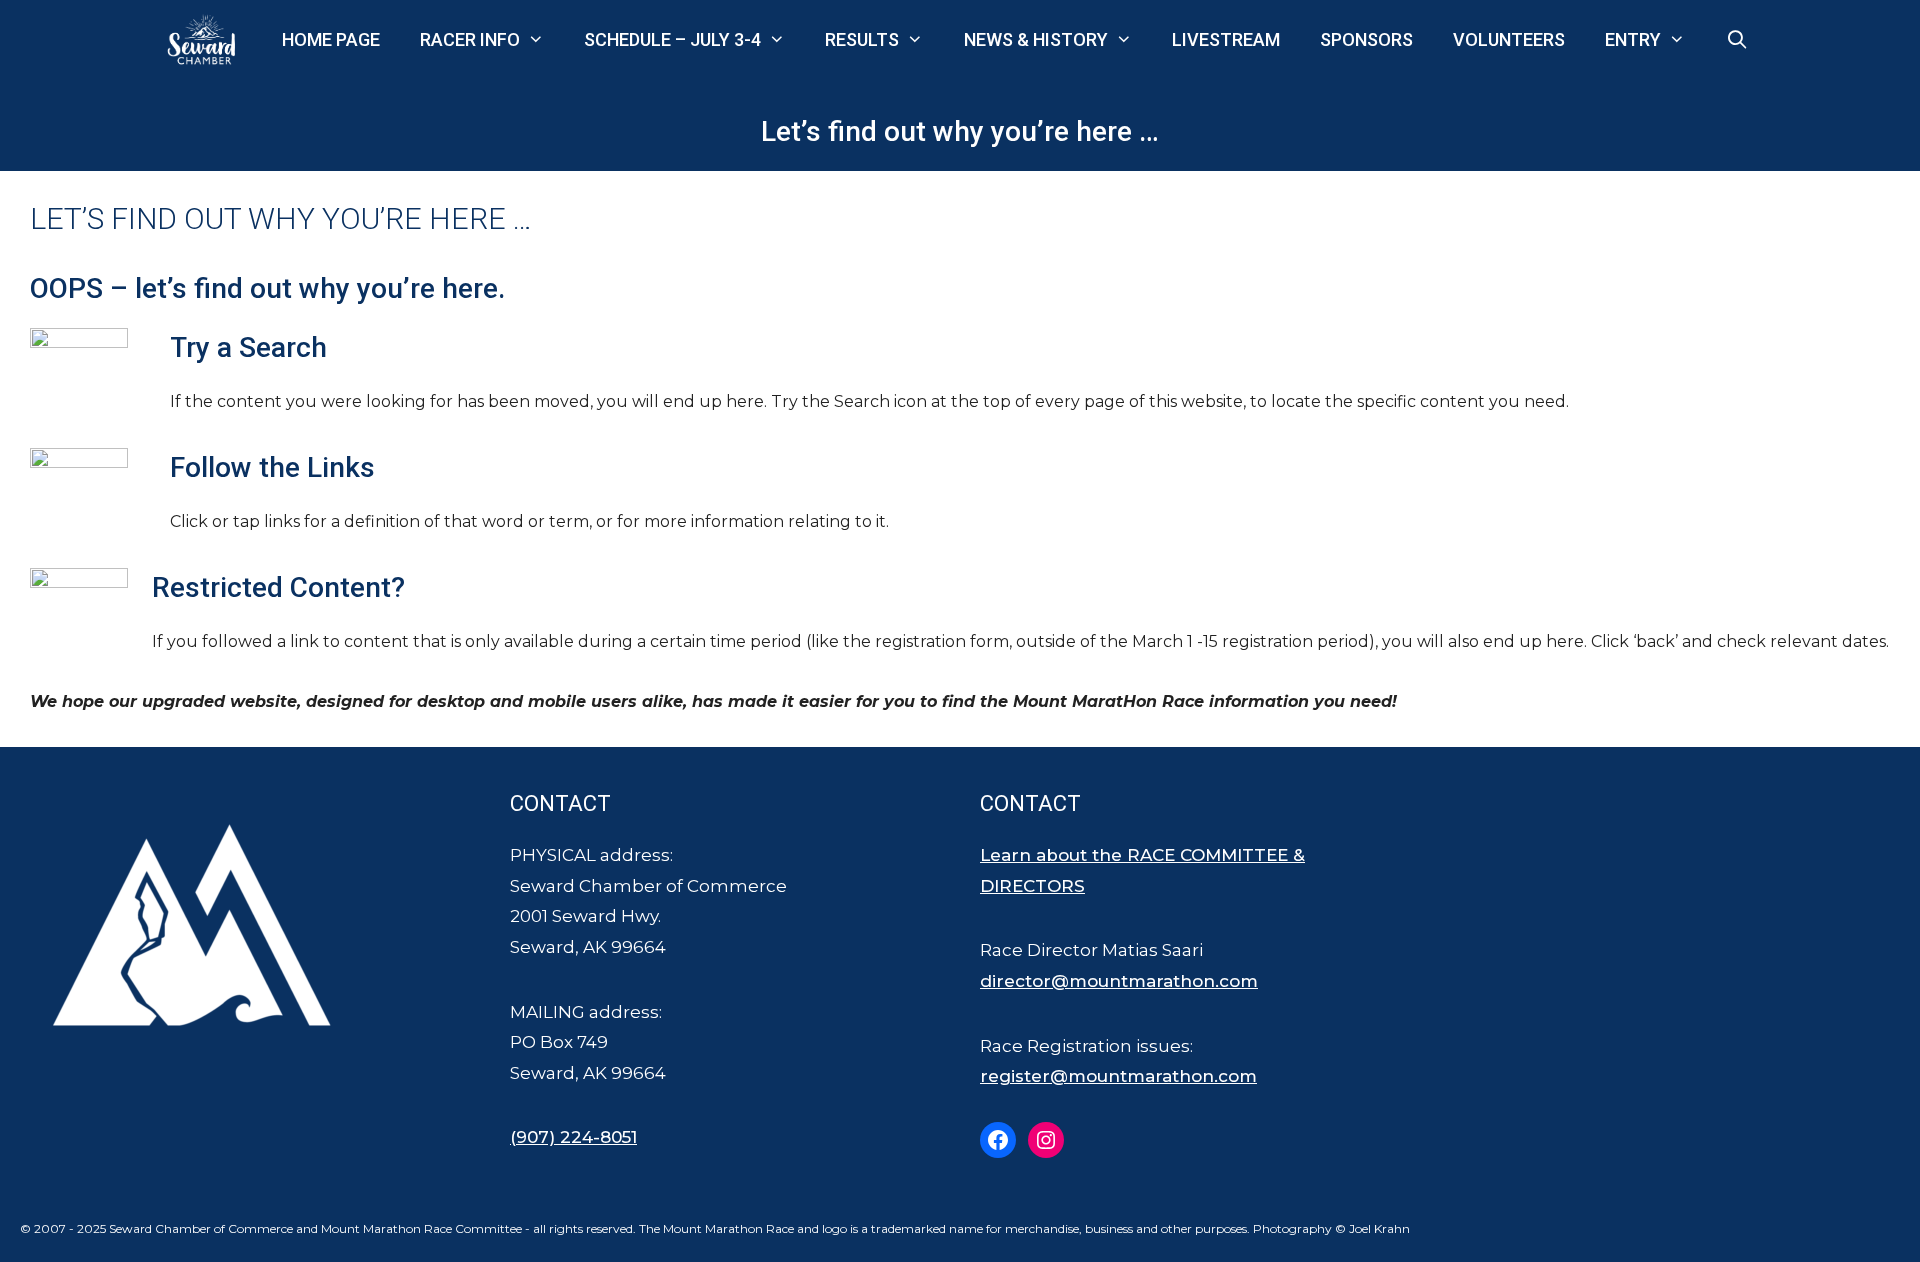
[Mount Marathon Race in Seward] (206, 40)
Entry (1633, 39)
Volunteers (1509, 39)
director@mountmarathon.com (1119, 981)
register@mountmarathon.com (1118, 1076)
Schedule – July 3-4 (672, 39)
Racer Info (470, 39)
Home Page (331, 39)
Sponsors (1366, 39)
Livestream (1226, 39)
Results (862, 39)
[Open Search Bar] (1737, 40)
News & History (1036, 39)
